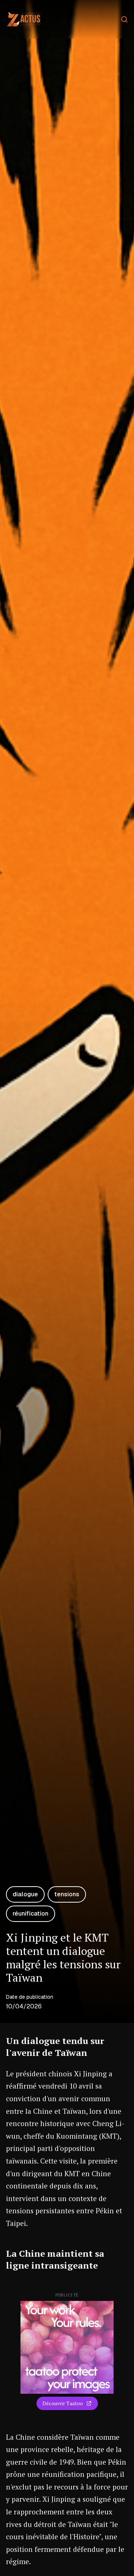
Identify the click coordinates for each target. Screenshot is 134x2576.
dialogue (25, 1894)
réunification (31, 1914)
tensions (67, 1894)
